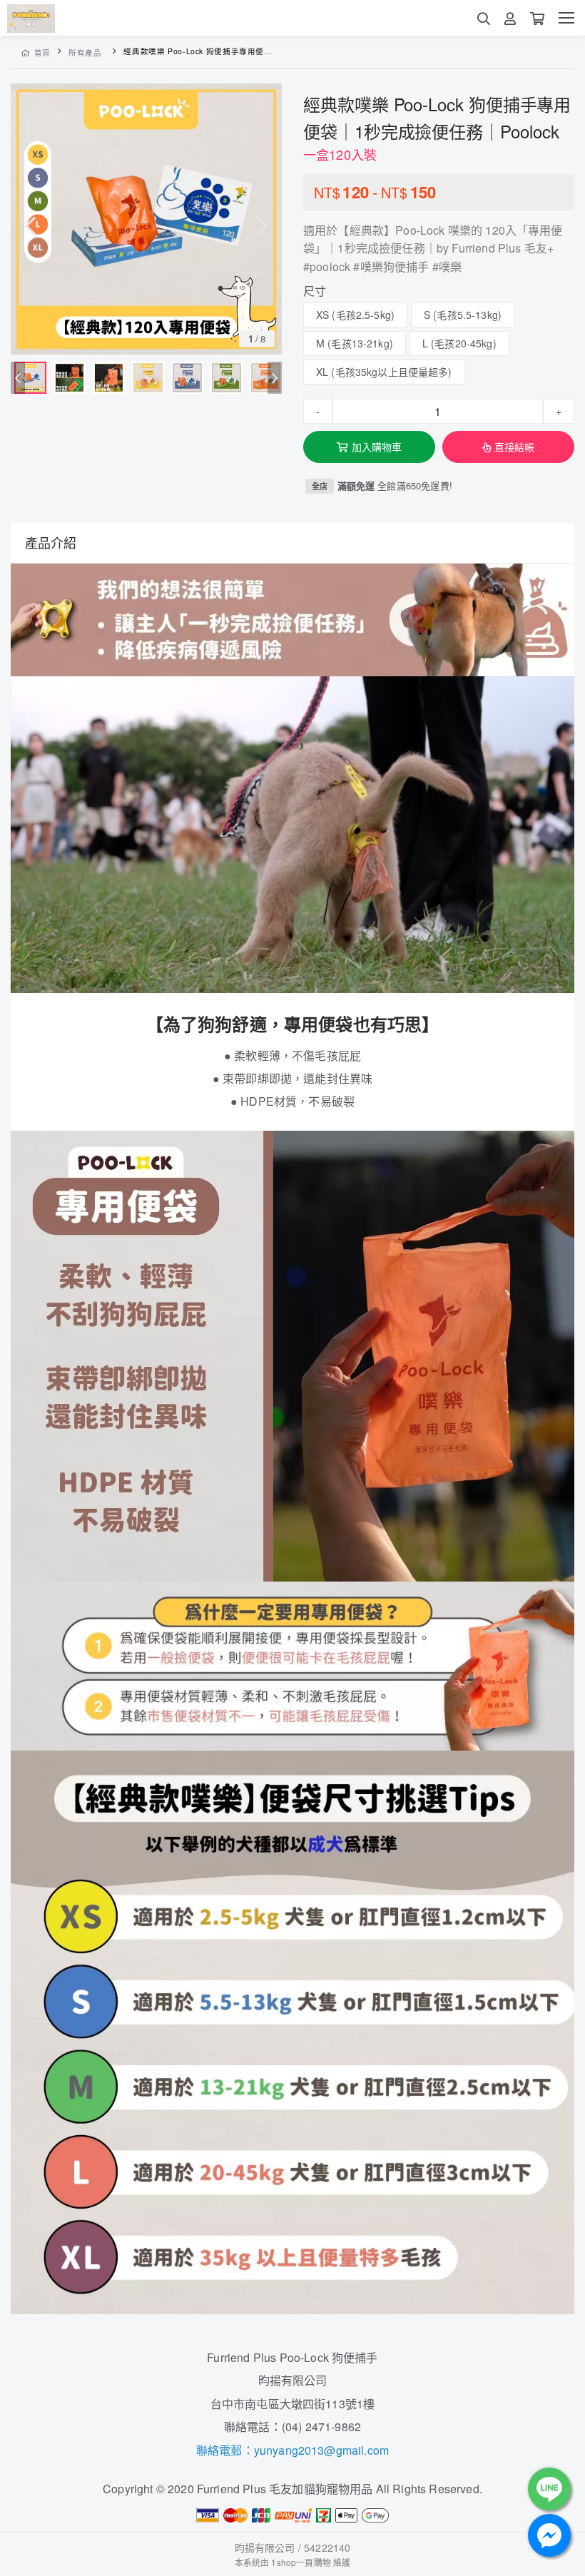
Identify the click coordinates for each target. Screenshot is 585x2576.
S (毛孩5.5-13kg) (463, 315)
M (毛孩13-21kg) (355, 343)
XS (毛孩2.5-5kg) (355, 315)
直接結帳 (515, 447)
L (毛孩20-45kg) (459, 343)
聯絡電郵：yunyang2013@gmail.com (292, 2450)
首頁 (42, 52)
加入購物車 (377, 447)
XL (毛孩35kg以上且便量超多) (384, 372)
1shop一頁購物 (301, 2562)
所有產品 (85, 52)
